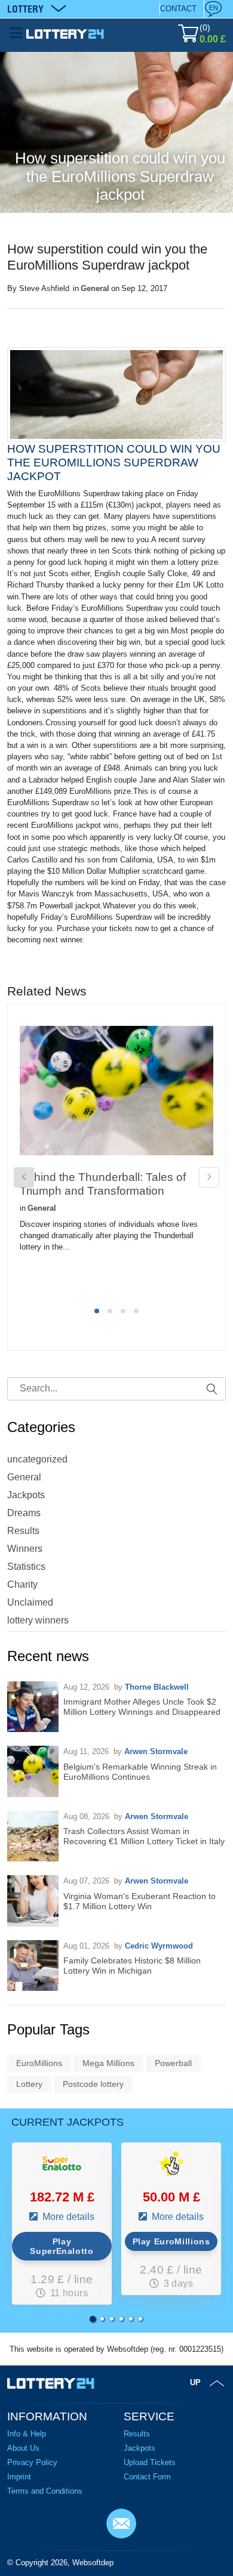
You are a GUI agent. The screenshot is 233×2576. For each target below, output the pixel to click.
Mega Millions (108, 2063)
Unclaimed (30, 1602)
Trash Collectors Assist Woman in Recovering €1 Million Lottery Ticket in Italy (144, 1836)
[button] (93, 2319)
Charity (22, 1584)
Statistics (26, 1567)
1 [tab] (97, 1311)
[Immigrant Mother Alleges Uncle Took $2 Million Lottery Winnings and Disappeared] (33, 1707)
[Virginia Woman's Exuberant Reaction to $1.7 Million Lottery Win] (33, 1901)
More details (67, 2217)
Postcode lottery (93, 2084)
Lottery (29, 2084)
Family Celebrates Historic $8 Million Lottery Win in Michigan (132, 1966)
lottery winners (38, 1620)
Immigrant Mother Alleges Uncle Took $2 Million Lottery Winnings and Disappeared (142, 1707)
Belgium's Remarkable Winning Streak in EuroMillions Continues (140, 1772)
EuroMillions (39, 2063)
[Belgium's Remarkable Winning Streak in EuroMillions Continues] (33, 1771)
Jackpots (26, 1495)
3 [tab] (123, 1311)
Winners (25, 1549)
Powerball (173, 2063)
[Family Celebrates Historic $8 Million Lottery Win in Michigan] (33, 1966)
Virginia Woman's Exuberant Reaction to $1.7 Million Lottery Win (140, 1901)
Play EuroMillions (171, 2241)
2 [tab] (110, 1311)
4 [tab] (136, 1311)
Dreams (24, 1513)
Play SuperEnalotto (62, 2246)
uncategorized (37, 1459)
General (95, 288)
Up (195, 2382)
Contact (178, 9)
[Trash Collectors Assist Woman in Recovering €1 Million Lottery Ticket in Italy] (33, 1836)
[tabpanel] (116, 1159)
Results (23, 1531)
